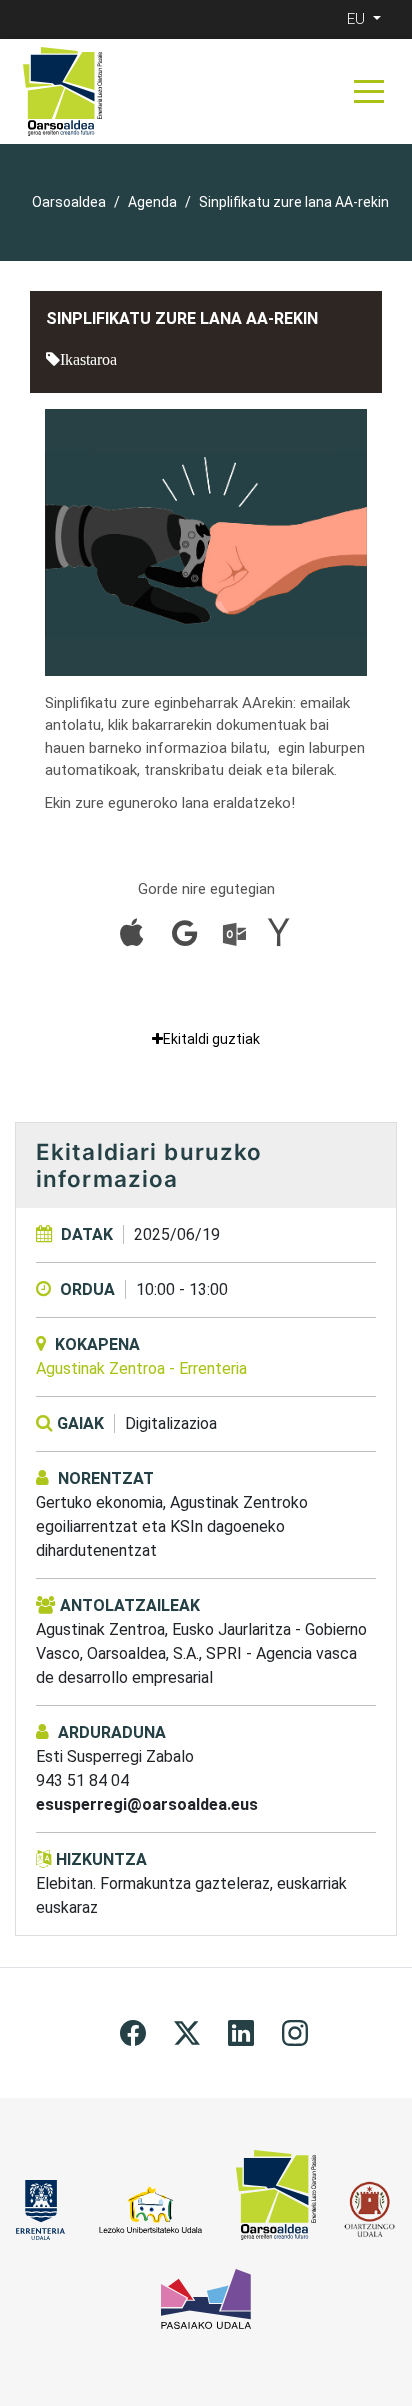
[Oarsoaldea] (62, 91)
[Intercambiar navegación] (369, 91)
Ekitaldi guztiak (211, 1039)
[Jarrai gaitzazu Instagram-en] (295, 2031)
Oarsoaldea (69, 202)
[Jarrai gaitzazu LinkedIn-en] (241, 2031)
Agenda (152, 202)
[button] (366, 19)
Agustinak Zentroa (141, 1368)
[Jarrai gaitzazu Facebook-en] (133, 2031)
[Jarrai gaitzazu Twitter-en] (187, 2031)
